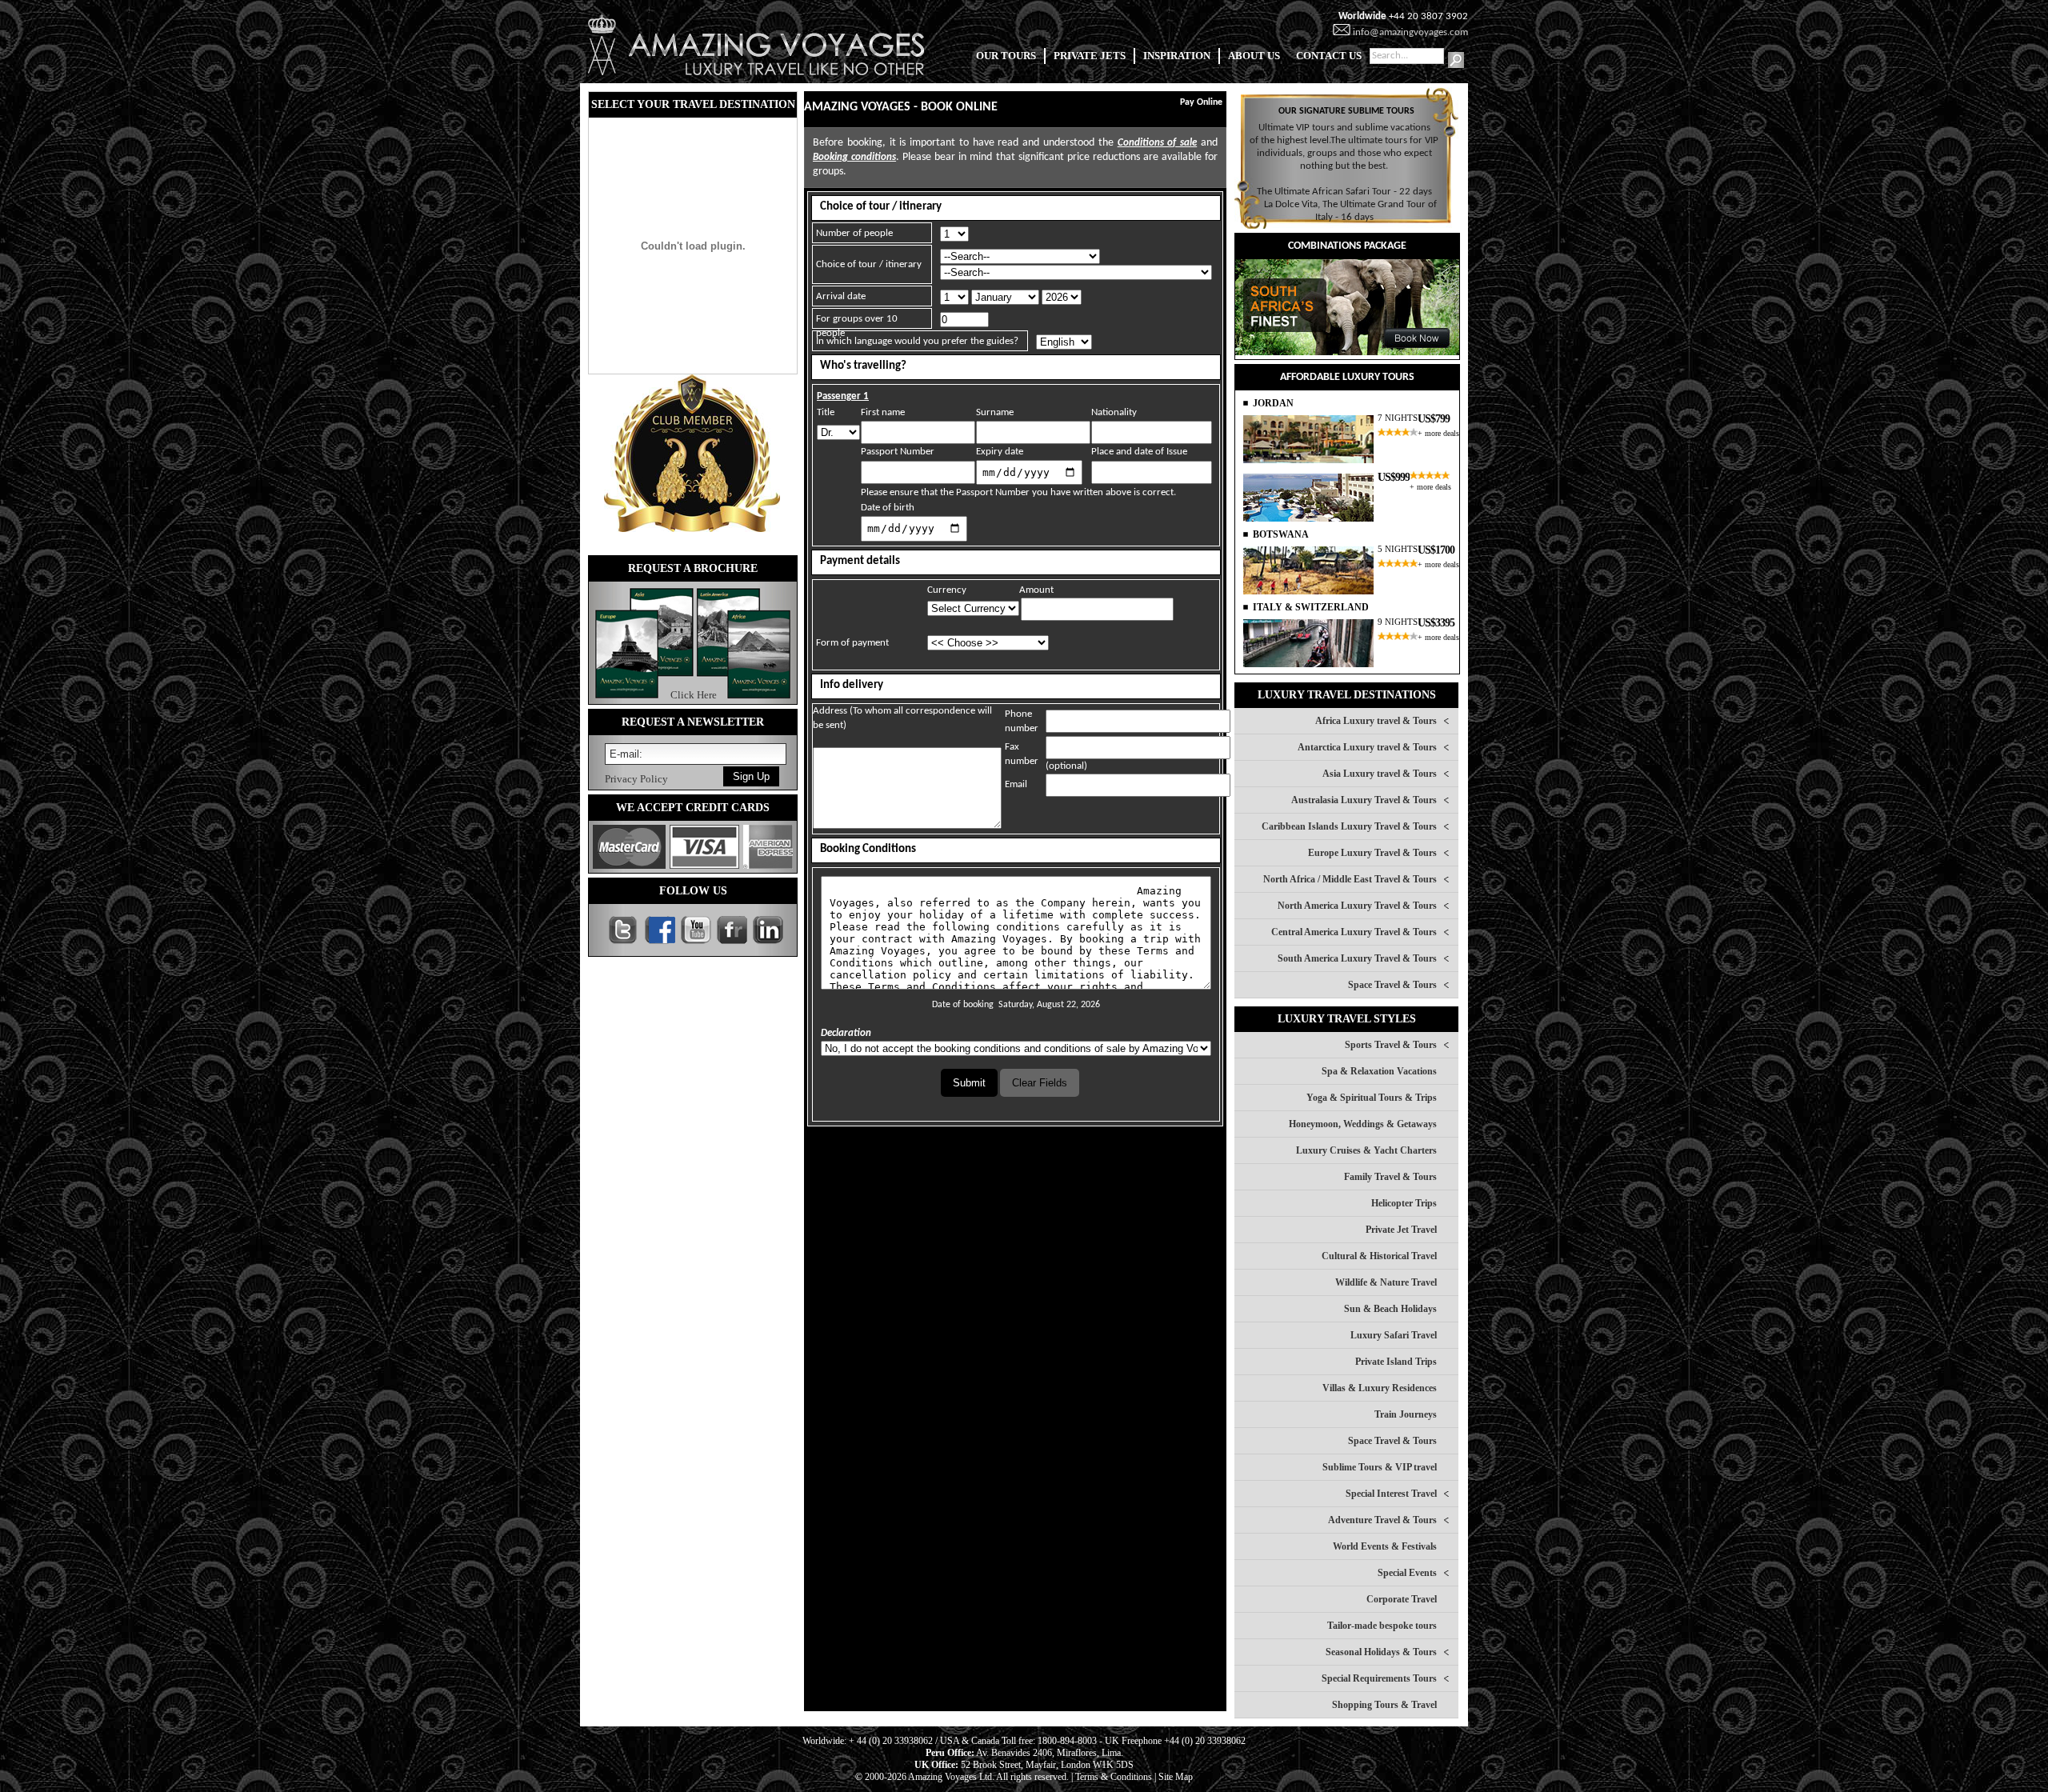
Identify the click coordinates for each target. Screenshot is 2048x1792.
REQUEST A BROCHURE (693, 568)
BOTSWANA (1281, 534)
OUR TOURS (1006, 56)
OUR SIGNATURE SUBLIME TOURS (1346, 111)
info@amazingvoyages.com (1410, 32)
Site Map (1176, 1777)
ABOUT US (1254, 56)
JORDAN (1273, 403)
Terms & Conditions (1114, 1777)
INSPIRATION (1177, 56)
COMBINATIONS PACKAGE (1347, 246)
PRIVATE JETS (1090, 56)
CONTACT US (1329, 56)
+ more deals (1438, 433)
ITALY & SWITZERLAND (1311, 607)
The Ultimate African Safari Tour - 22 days (1344, 192)
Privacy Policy (636, 779)
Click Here (694, 695)
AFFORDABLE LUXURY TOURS (1347, 377)
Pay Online (1201, 102)
